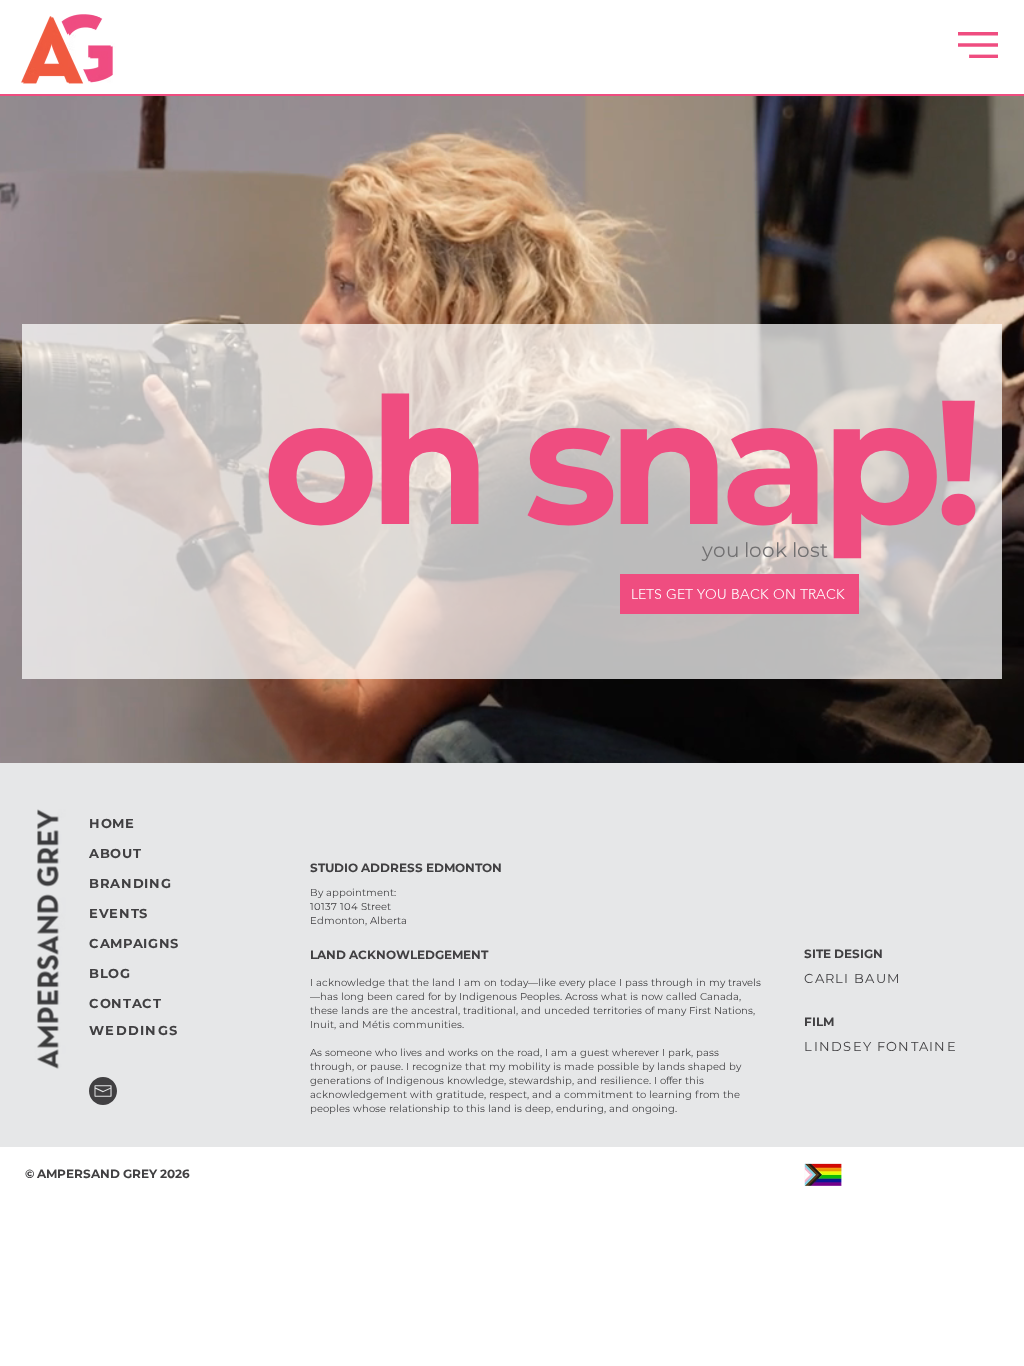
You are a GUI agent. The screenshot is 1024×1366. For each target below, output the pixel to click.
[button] (978, 45)
